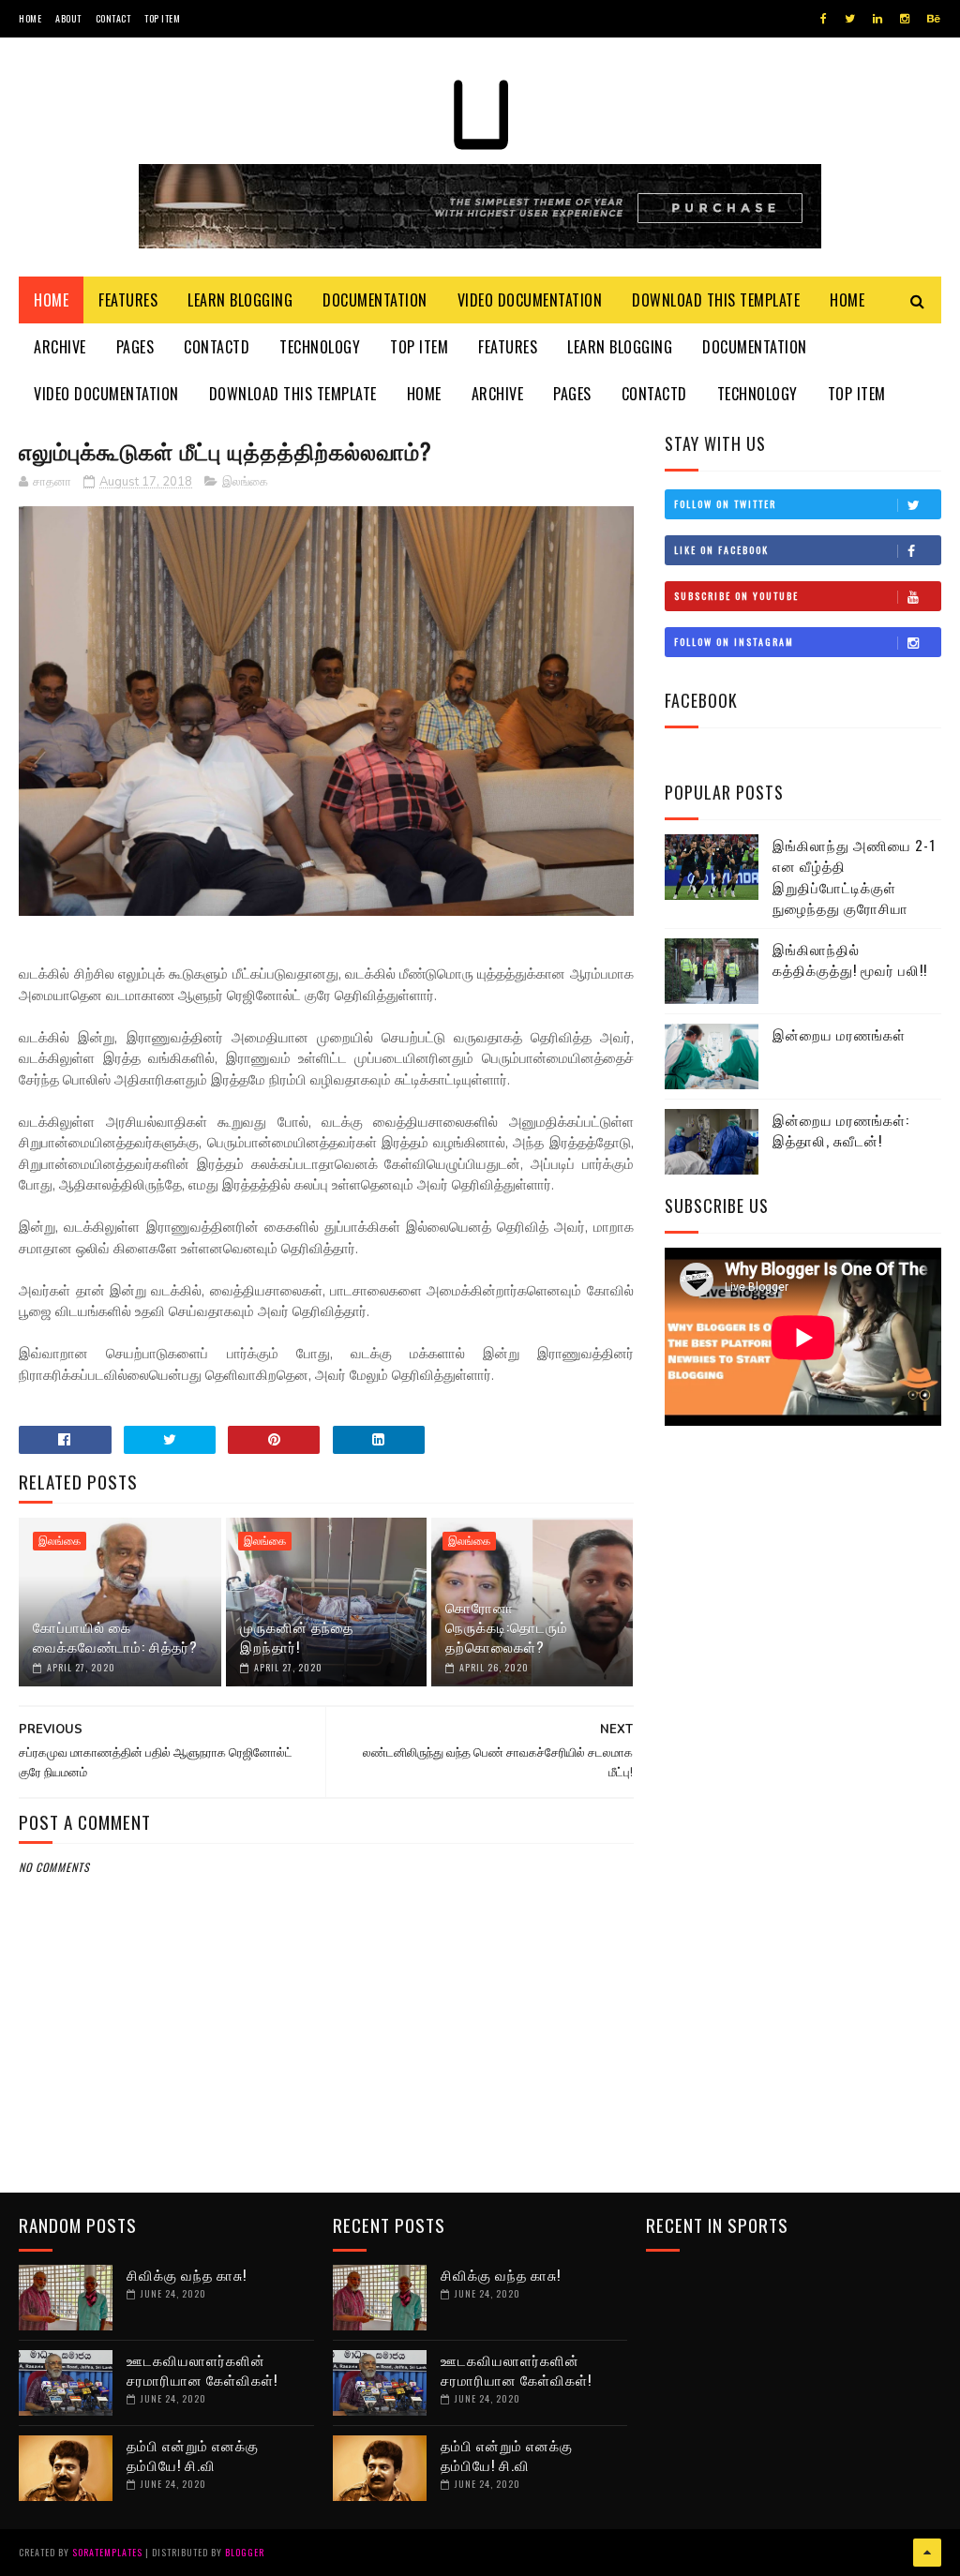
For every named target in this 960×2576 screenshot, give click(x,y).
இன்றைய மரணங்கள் (839, 1034)
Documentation (375, 300)
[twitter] (850, 19)
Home (30, 18)
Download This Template (716, 300)
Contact (113, 18)
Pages (135, 347)
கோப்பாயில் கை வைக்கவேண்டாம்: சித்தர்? (115, 1636)
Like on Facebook (721, 550)
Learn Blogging (240, 300)
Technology (320, 347)
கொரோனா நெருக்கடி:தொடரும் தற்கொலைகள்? (507, 1626)
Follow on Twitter (725, 504)
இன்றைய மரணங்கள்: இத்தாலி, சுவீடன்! (841, 1130)
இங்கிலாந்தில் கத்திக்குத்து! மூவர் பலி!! (850, 959)
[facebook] (824, 19)
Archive (60, 347)
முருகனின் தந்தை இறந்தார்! (297, 1636)
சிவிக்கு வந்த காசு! (187, 2274)
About (68, 18)
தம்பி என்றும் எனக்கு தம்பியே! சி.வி (193, 2455)
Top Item (162, 18)
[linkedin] (877, 19)
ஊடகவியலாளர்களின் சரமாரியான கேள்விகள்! (202, 2369)
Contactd (217, 347)
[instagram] (905, 19)
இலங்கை (245, 482)
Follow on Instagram (734, 642)
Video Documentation (530, 300)
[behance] (934, 19)
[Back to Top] (927, 2553)
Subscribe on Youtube (736, 596)
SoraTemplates (107, 2552)
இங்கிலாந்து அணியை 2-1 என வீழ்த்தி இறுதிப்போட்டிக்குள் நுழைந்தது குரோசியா (854, 876)
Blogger (245, 2552)
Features (128, 300)
